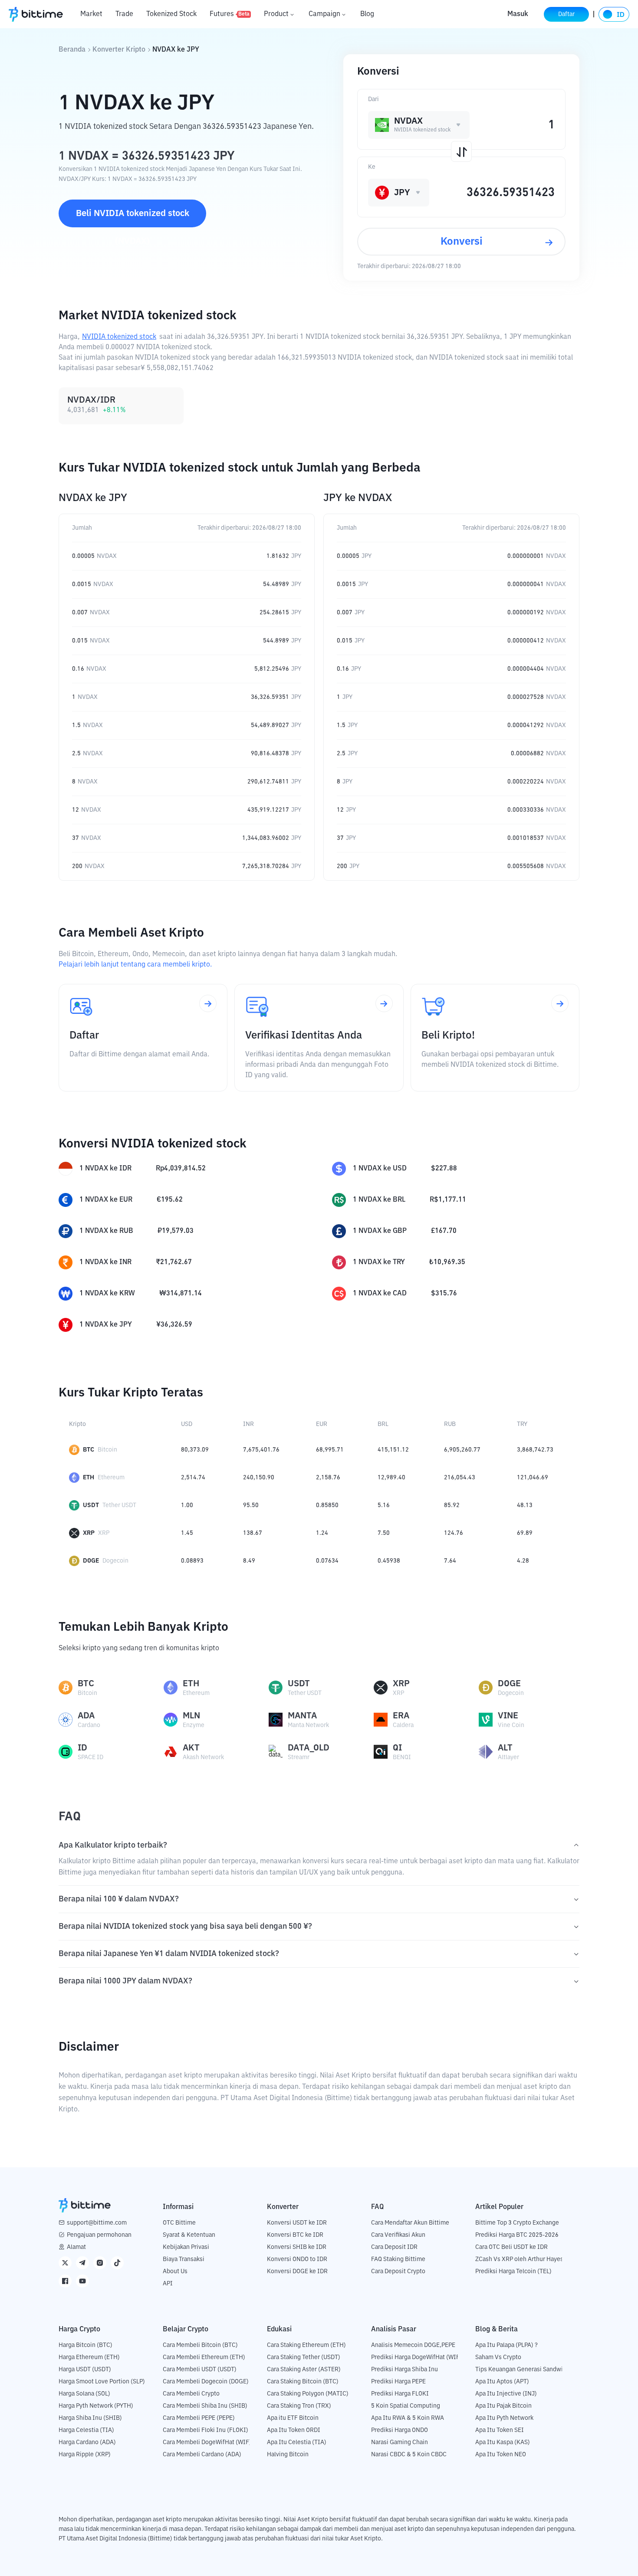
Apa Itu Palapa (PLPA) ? (506, 2345)
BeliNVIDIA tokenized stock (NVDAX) (133, 218)
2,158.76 (328, 1478)
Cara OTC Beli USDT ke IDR (511, 2247)
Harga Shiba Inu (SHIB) (90, 2418)
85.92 (452, 1505)
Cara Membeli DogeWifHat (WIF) (207, 2442)
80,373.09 (195, 1450)
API (168, 2284)
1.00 (187, 1505)
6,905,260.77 (462, 1450)
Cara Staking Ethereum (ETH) (306, 2345)
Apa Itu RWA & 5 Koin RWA (408, 2418)
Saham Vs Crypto (498, 2357)
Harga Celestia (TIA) (86, 2430)
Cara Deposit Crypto (398, 2271)
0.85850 (327, 1505)
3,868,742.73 (535, 1450)
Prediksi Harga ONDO (400, 2430)
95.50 (251, 1505)
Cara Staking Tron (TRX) (299, 2406)
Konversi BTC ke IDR (295, 2235)
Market (91, 14)
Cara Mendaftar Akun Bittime (410, 2223)
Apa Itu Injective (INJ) (506, 2394)
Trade (124, 14)
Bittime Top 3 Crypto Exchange (517, 2223)
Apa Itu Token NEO (501, 2455)
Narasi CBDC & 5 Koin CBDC (409, 2455)
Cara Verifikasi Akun (398, 2235)
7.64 (450, 1561)
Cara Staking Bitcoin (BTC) (303, 2382)
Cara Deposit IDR (394, 2247)
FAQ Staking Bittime (398, 2259)
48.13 (525, 1505)
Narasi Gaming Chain (400, 2442)
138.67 (253, 1533)
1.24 (322, 1533)
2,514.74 (193, 1478)
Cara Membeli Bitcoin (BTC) (200, 2345)
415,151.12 (393, 1450)
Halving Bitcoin (288, 2455)
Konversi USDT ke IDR (297, 2223)
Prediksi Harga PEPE (398, 2382)
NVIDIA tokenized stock (119, 337)
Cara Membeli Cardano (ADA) (202, 2455)
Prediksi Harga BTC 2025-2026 (517, 2235)
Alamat (76, 2247)
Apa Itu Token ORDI (294, 2430)
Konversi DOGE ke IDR (297, 2271)
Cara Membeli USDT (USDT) (200, 2370)
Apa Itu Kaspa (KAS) (503, 2442)
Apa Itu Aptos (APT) (502, 2382)
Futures (230, 14)
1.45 (187, 1533)
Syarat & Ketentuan (189, 2235)
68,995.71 (330, 1450)
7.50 (384, 1533)
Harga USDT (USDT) (85, 2370)
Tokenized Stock (171, 14)
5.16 (384, 1505)
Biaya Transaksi (184, 2259)
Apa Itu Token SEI (500, 2430)
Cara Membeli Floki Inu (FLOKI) (206, 2430)
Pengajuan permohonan (99, 2235)
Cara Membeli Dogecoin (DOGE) (206, 2382)
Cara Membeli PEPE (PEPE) (199, 2418)
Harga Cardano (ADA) (87, 2442)
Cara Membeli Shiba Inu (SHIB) (205, 2406)
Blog (367, 14)
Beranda (72, 50)
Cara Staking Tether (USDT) (304, 2357)
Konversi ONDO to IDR (297, 2259)
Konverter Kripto (119, 50)
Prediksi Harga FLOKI (400, 2394)
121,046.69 (533, 1478)
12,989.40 (391, 1478)
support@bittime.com (97, 2223)
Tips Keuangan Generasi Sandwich (522, 2370)
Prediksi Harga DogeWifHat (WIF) (416, 2357)
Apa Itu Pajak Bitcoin (503, 2406)
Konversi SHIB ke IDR (297, 2247)
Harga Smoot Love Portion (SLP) (102, 2382)
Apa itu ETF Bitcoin (293, 2418)
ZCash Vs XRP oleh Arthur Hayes (519, 2259)
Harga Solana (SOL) (84, 2394)
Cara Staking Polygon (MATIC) (308, 2394)
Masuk (518, 14)
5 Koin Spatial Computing (406, 2406)
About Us (175, 2271)
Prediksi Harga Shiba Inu (405, 2370)
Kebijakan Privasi (186, 2247)
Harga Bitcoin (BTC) (86, 2345)
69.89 (525, 1533)
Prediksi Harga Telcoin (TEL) (513, 2271)
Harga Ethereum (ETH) (89, 2357)
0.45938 (389, 1561)
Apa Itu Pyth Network (504, 2418)
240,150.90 (259, 1478)
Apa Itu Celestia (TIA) (297, 2442)
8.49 (249, 1561)
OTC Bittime (179, 2223)
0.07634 (327, 1561)
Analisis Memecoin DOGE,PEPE (413, 2345)
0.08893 (192, 1561)
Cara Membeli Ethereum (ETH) (204, 2357)
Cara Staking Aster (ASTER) (304, 2370)
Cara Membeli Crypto (191, 2394)
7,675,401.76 (261, 1450)
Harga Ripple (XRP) (85, 2455)
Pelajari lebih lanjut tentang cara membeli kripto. (135, 965)
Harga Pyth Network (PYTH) (96, 2406)
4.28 (523, 1561)
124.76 (454, 1533)
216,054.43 (460, 1478)
